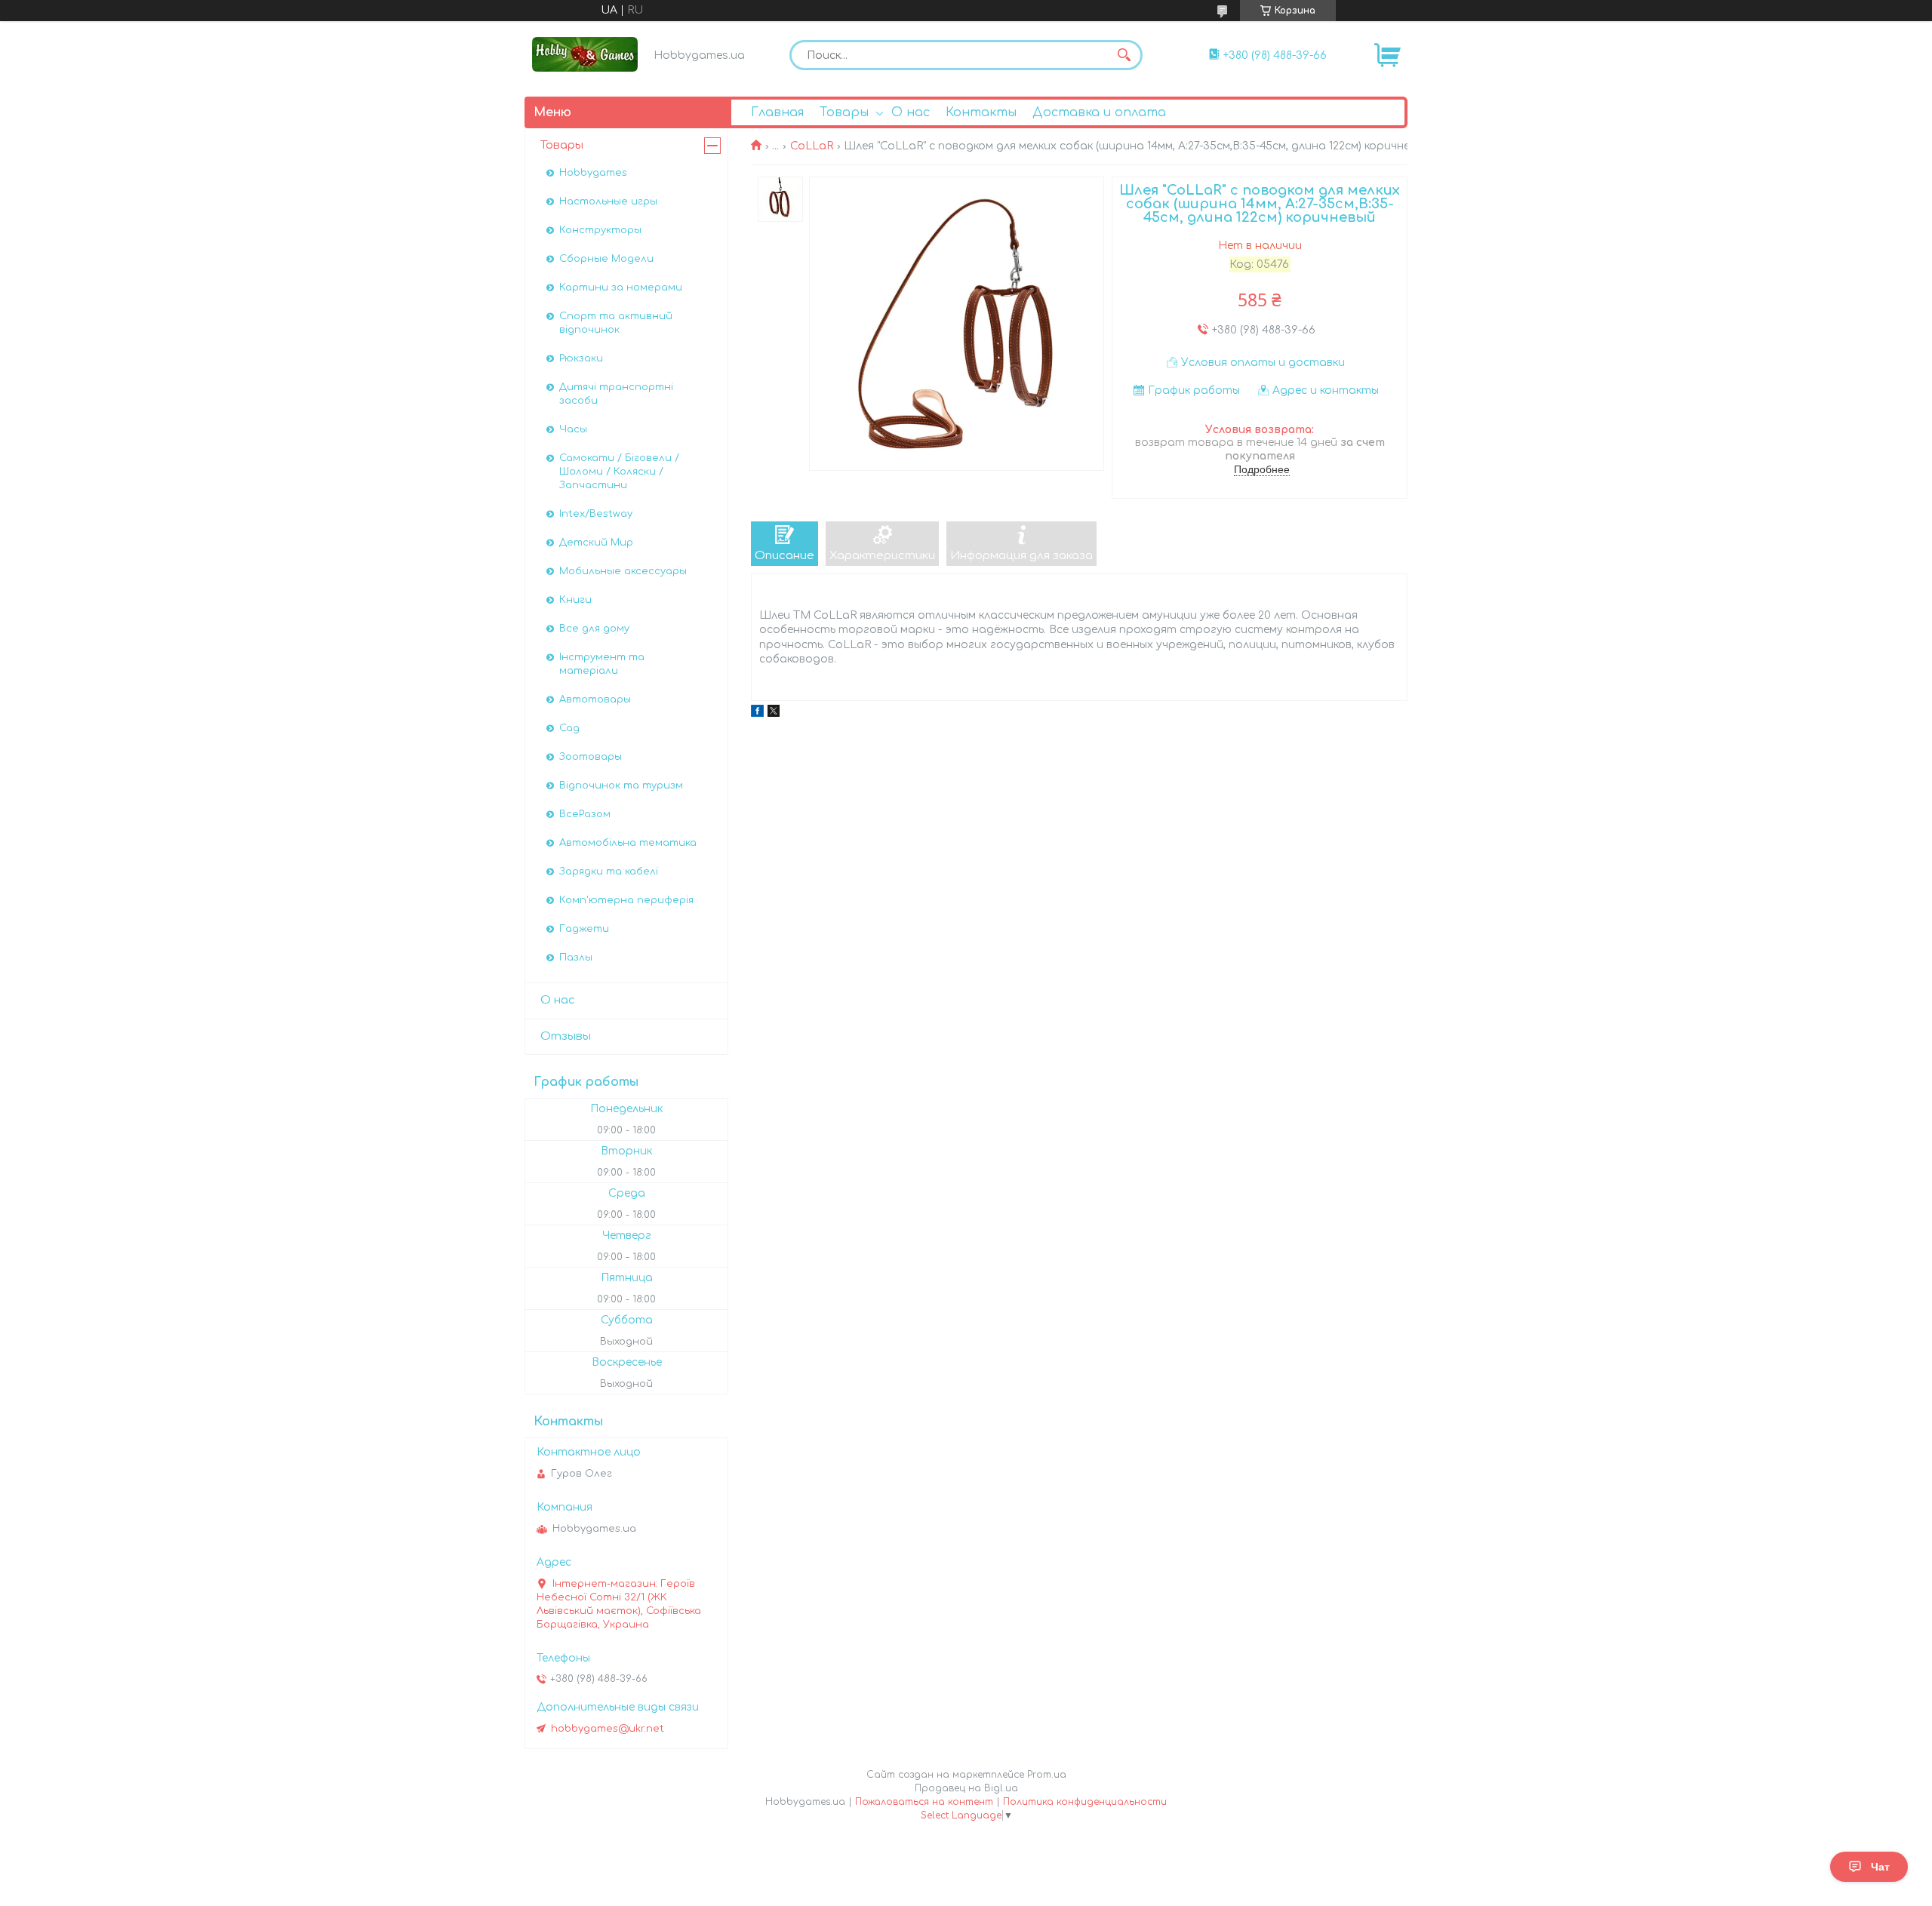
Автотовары (595, 699)
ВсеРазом (585, 814)
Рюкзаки (581, 358)
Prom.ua (1047, 1775)
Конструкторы (600, 230)
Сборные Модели (606, 259)
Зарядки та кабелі (609, 872)
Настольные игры (608, 201)
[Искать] (1124, 55)
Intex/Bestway (596, 514)
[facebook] (757, 713)
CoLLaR (812, 146)
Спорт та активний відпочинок (616, 323)
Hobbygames (593, 173)
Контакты (981, 112)
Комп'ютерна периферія (626, 900)
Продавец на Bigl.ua (966, 1788)
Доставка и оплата (1099, 112)
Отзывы (566, 1036)
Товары (844, 112)
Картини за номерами (621, 287)
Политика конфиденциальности (1085, 1802)
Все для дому (594, 629)
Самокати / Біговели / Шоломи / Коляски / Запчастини (619, 472)
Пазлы (576, 958)
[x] (774, 713)
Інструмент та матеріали (602, 664)
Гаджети (584, 929)
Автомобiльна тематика (628, 843)
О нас (911, 112)
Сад (569, 728)
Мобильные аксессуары (623, 571)
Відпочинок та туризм (621, 785)
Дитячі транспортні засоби (616, 394)
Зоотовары (591, 757)
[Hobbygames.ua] (585, 54)
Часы (573, 429)
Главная (777, 112)
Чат (1880, 1867)
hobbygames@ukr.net (608, 1729)
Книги (575, 600)
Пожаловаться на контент (924, 1802)
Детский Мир (596, 543)
